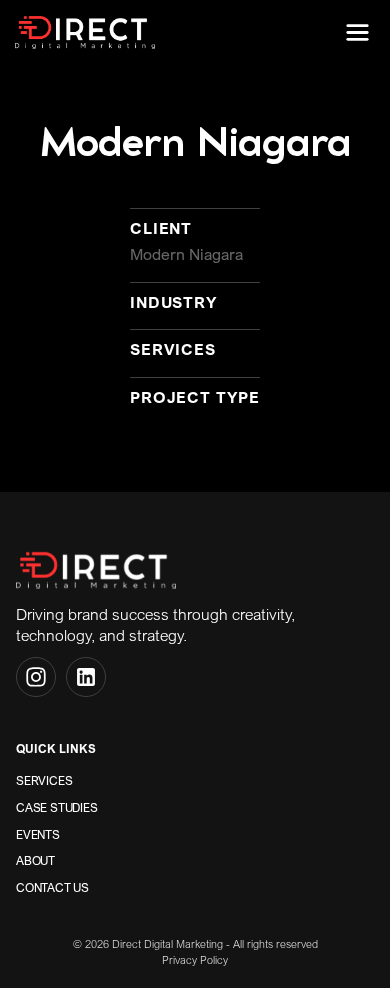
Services (44, 780)
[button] (357, 32)
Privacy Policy (195, 960)
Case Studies (57, 807)
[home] (85, 32)
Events (38, 834)
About (35, 860)
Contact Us (52, 887)
